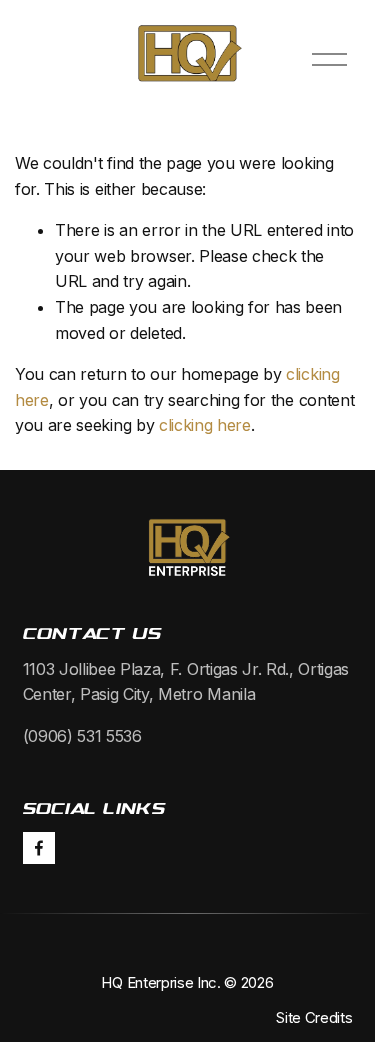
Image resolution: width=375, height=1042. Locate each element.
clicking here (205, 425)
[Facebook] (39, 848)
